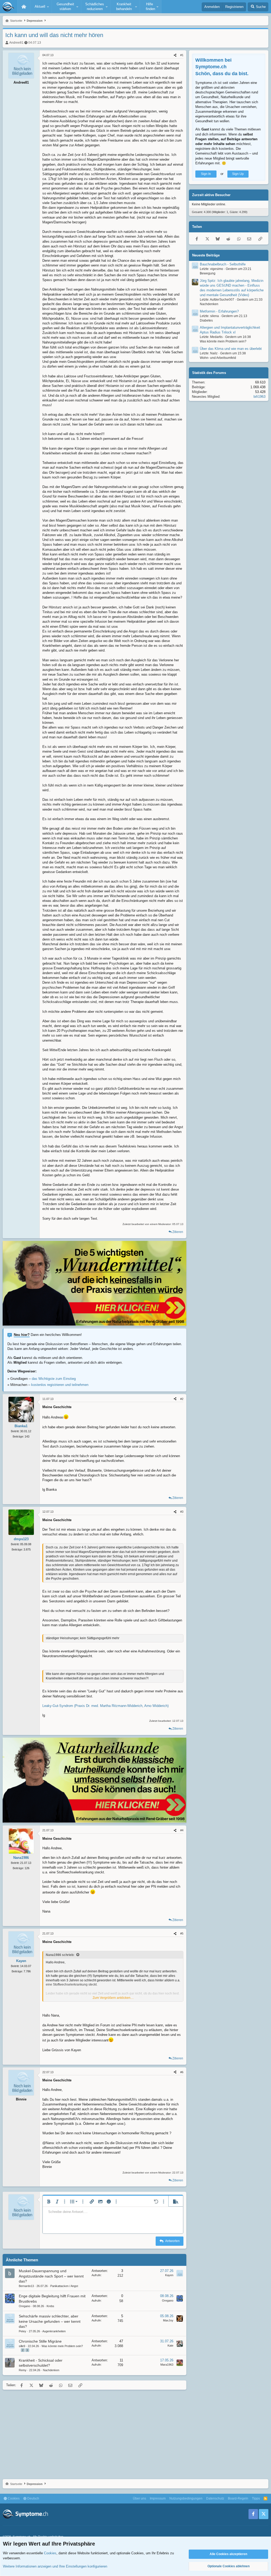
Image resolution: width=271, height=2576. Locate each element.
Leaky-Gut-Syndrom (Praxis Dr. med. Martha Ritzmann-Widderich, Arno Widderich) (105, 1706)
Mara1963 (167, 2365)
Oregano (24, 2306)
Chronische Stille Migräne (40, 2341)
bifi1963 (259, 397)
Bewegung (208, 273)
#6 (182, 2072)
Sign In (206, 174)
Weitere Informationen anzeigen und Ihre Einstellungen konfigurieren (55, 2566)
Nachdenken (51, 2370)
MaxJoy (168, 2320)
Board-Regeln (238, 2498)
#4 (182, 1830)
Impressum (158, 2498)
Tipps (256, 2498)
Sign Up (238, 174)
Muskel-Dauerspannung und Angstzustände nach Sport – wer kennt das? (51, 2276)
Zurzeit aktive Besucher (211, 195)
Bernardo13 (26, 2286)
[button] (41, 7)
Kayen (169, 2275)
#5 (182, 1933)
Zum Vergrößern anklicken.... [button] (113, 1998)
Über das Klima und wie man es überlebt (231, 349)
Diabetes (206, 320)
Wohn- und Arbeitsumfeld (218, 358)
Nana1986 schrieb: (60, 1955)
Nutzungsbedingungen (186, 2498)
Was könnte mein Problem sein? (62, 2346)
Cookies (13, 2498)
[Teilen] (175, 55)
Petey (22, 2331)
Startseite (24, 7)
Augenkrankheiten (54, 2331)
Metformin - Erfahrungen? (219, 311)
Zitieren (178, 1232)
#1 (182, 55)
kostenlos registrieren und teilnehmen (60, 1385)
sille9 (22, 2346)
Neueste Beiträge (206, 255)
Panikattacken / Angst (64, 2286)
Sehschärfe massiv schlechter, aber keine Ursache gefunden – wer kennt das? (50, 2321)
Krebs (50, 2306)
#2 (182, 1399)
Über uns (139, 2498)
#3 (182, 1512)
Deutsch (33, 2498)
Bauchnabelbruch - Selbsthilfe (223, 264)
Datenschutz (215, 2498)
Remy (23, 2370)
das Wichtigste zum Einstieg (54, 1379)
